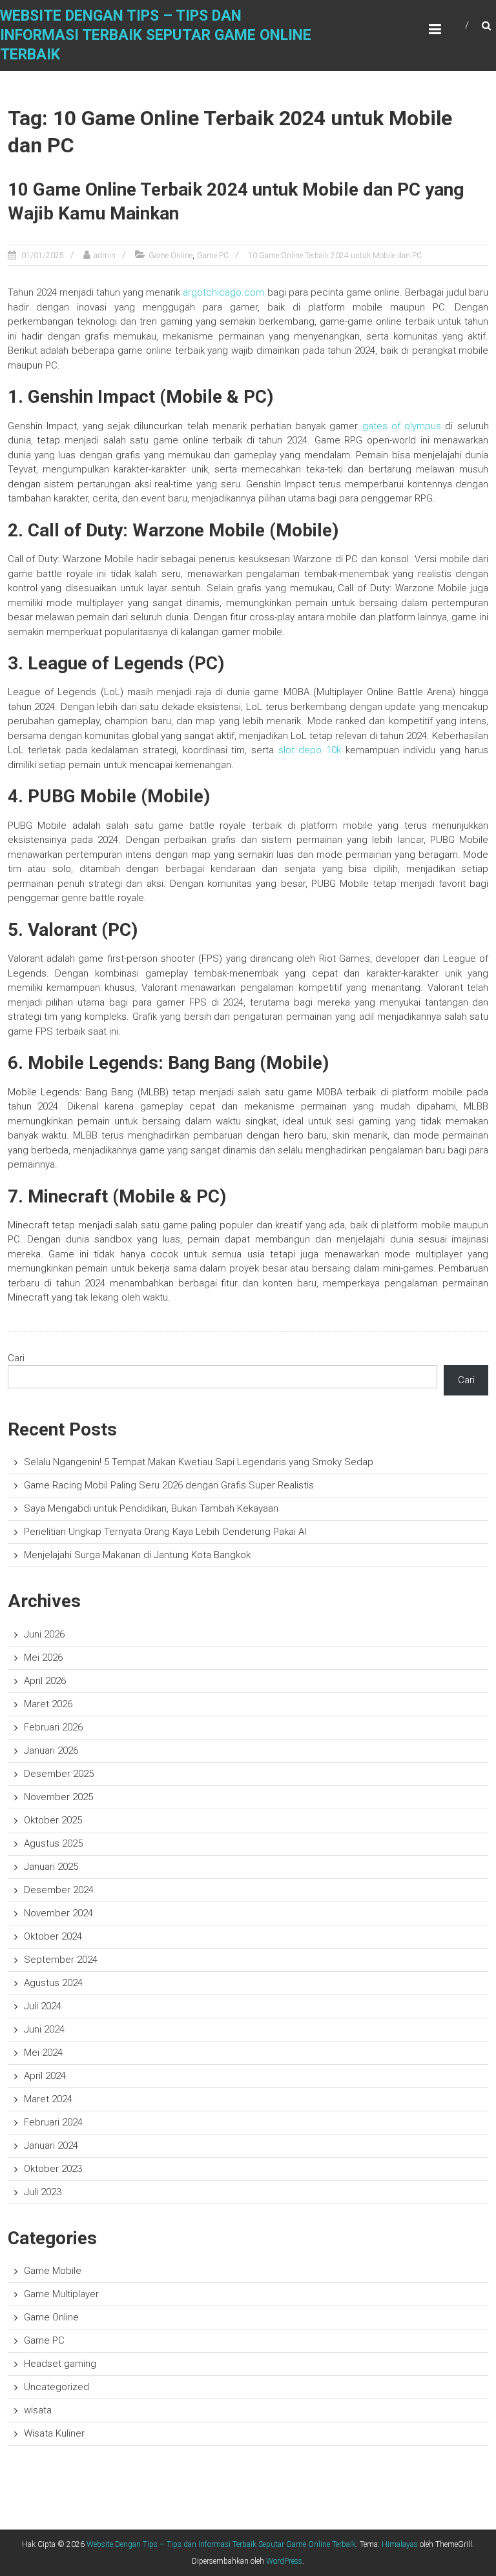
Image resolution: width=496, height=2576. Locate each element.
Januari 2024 (51, 2145)
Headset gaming (60, 2364)
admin (105, 256)
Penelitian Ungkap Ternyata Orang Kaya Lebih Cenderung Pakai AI (165, 1532)
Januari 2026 (51, 1750)
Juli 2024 (43, 2006)
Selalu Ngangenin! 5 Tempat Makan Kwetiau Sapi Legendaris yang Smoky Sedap (199, 1462)
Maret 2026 (48, 1704)
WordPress (284, 2561)
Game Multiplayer (61, 2294)
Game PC (213, 256)
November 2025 (58, 1797)
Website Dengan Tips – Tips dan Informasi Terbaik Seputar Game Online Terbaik (156, 35)
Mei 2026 (43, 1658)
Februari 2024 (53, 2122)
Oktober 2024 (53, 1936)
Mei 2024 (43, 2053)
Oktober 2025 (53, 1820)
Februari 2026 (53, 1727)
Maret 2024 (48, 2099)
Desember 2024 (59, 1890)
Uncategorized (57, 2387)
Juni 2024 (44, 2029)
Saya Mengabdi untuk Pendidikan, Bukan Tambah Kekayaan (151, 1508)
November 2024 (58, 1913)
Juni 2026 (44, 1634)
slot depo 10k (310, 750)
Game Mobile (53, 2271)
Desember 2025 (59, 1774)
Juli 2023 (43, 2192)
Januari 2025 (51, 1867)
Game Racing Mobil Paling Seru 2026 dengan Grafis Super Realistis (169, 1485)
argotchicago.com (223, 292)
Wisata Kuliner (54, 2433)
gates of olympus (402, 426)
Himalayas (400, 2544)
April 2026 (45, 1681)
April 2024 (45, 2076)
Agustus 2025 (53, 1843)
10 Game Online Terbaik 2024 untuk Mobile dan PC (335, 256)
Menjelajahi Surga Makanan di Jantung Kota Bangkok (137, 1555)
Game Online (170, 256)
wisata (38, 2410)
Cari (16, 1358)
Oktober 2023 (53, 2169)
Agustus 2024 (53, 1983)
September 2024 (61, 1960)
